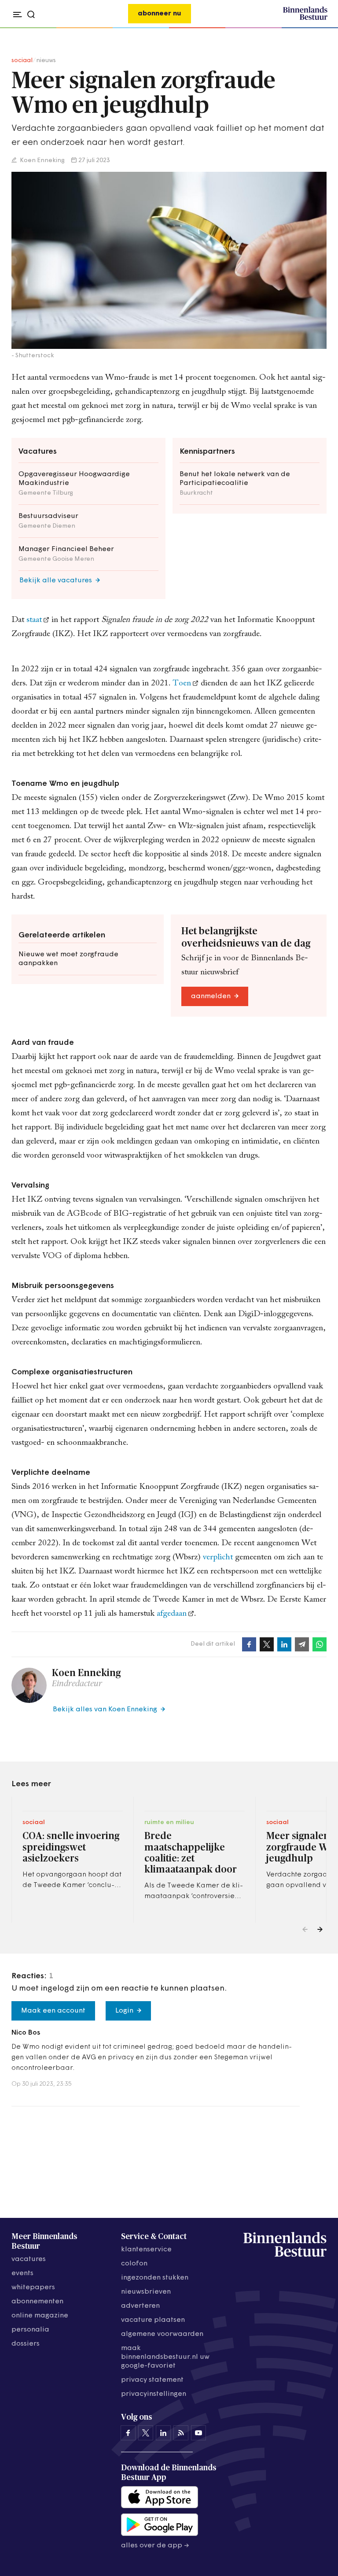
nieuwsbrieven (146, 2292)
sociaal (22, 61)
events (22, 2273)
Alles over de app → (155, 2546)
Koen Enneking (42, 161)
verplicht (218, 1557)
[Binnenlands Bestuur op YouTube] (198, 2433)
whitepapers (33, 2287)
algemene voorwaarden (162, 2334)
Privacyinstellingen (154, 2394)
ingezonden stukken (155, 2278)
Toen (182, 683)
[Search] (318, 28)
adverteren (140, 2306)
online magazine (40, 2316)
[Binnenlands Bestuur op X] (146, 2433)
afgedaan (172, 1614)
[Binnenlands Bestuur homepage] (305, 19)
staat (34, 620)
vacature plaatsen (153, 2320)
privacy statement (152, 2380)
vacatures (29, 2259)
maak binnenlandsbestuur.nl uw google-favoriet (165, 2357)
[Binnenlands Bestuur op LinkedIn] (163, 2433)
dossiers (26, 2344)
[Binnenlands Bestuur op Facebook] (128, 2433)
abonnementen (37, 2302)
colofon (134, 2264)
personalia (30, 2330)
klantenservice (146, 2250)
